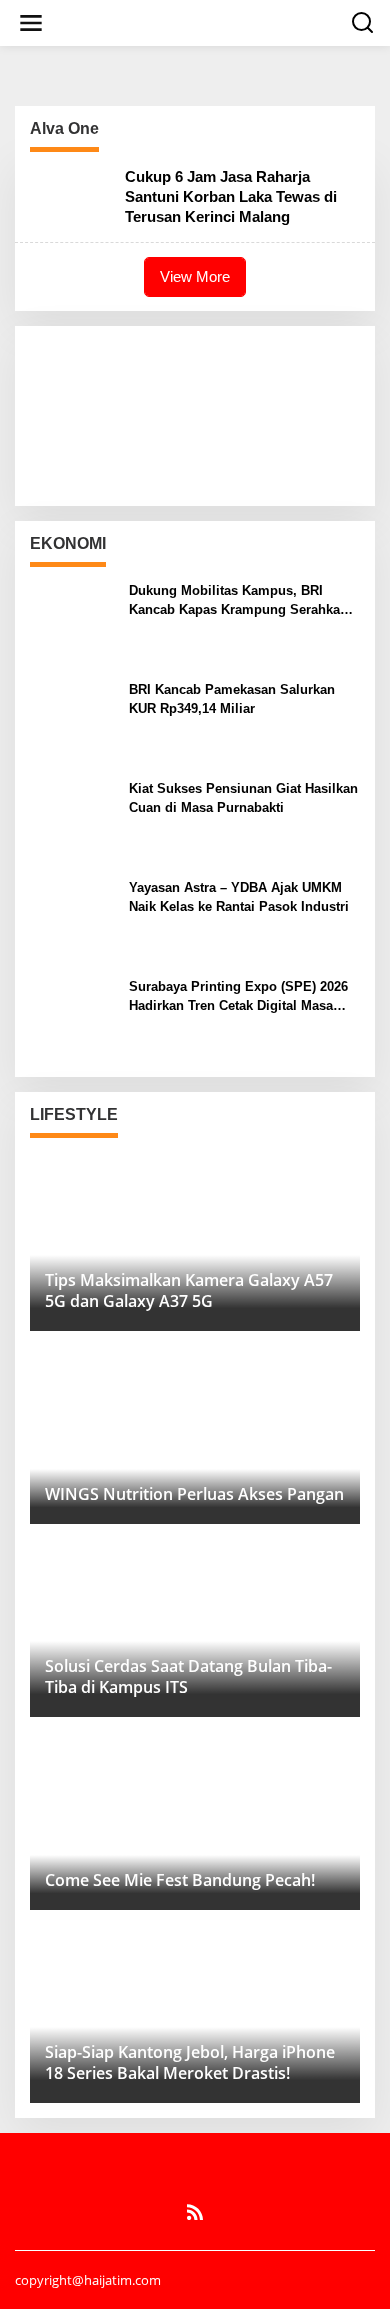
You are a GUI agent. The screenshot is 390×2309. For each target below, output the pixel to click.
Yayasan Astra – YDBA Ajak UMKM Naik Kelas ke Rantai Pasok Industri (239, 896)
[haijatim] (199, 21)
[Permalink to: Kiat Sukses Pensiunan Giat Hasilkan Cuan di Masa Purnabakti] (72, 820)
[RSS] (195, 2212)
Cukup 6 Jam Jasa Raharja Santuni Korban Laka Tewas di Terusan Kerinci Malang (231, 196)
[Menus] (31, 23)
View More (195, 276)
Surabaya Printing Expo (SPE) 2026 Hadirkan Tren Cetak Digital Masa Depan (238, 996)
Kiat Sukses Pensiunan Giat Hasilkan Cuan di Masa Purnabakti (243, 797)
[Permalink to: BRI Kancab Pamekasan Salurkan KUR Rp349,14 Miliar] (72, 721)
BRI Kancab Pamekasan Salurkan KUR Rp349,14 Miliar (232, 698)
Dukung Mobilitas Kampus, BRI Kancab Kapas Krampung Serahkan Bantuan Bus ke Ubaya (238, 600)
